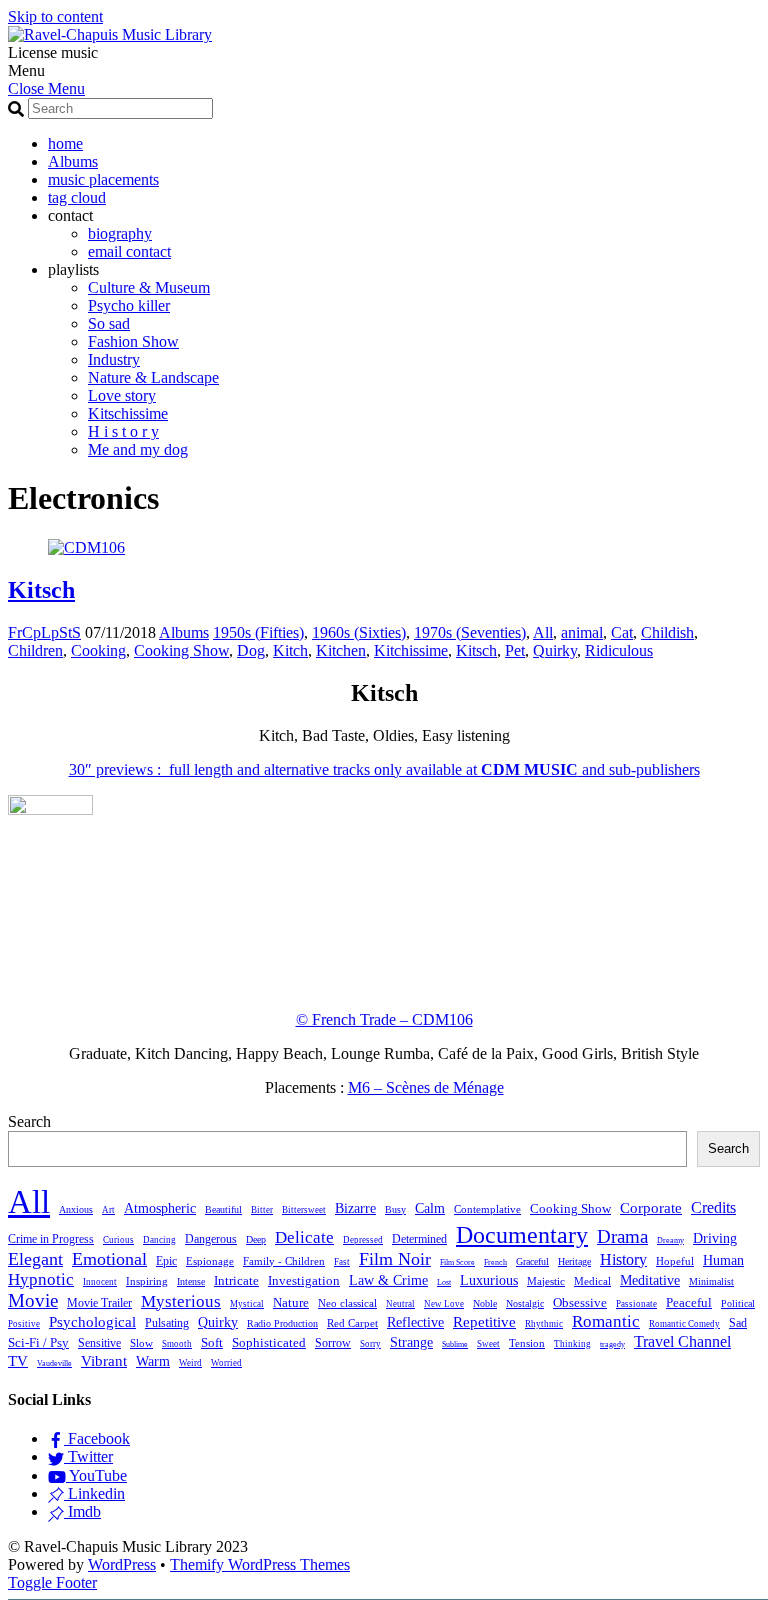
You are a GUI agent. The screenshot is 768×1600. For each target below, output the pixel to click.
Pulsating (167, 1323)
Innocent (100, 1282)
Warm (153, 1361)
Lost (444, 1282)
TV (18, 1361)
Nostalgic (525, 1303)
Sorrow (333, 1343)
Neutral (400, 1304)
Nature (291, 1303)
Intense (191, 1281)
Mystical (247, 1304)
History (623, 1259)
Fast (342, 1262)
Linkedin (94, 1493)
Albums (73, 161)
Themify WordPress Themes (260, 1564)
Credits (713, 1207)
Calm (430, 1208)
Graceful (532, 1261)
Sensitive (99, 1343)
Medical (592, 1281)
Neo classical (347, 1303)
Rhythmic (544, 1324)
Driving (715, 1238)
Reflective (415, 1322)
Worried (226, 1363)
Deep (256, 1239)
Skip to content (55, 16)
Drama (622, 1236)
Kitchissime (411, 650)
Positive (24, 1324)
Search (29, 1121)
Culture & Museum (149, 287)
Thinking (572, 1344)
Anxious (76, 1209)
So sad (109, 323)
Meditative (650, 1280)
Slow (141, 1343)
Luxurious (489, 1280)
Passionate (636, 1304)
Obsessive (580, 1303)
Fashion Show (133, 341)
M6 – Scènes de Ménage (426, 1087)
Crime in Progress (51, 1239)
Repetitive (484, 1322)
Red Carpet (352, 1323)
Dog (251, 650)
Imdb (82, 1511)
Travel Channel (682, 1341)
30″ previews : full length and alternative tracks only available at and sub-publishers (384, 769)
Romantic (606, 1321)
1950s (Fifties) (258, 632)
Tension (527, 1343)
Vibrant (104, 1361)
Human (723, 1260)
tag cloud (77, 197)
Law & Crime (388, 1280)
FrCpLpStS (44, 632)
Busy (395, 1209)
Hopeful (675, 1261)
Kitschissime (128, 413)
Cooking (98, 650)
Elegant (35, 1259)
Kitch (290, 650)
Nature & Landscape (153, 377)
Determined (419, 1239)
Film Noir (395, 1259)
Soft (212, 1343)
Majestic (546, 1281)
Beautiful (223, 1209)
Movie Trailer (99, 1303)
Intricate (236, 1280)
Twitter (88, 1456)
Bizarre (355, 1208)
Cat (622, 632)
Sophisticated (269, 1343)
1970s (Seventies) (470, 632)
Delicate (304, 1237)
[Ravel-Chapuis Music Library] (110, 34)
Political (738, 1303)
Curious (118, 1240)
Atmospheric (160, 1208)
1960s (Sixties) (359, 632)
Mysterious (181, 1301)
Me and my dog (138, 449)
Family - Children (284, 1261)
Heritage (574, 1261)
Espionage (210, 1261)
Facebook (97, 1438)
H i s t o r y (123, 431)
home (65, 143)
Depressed (363, 1240)
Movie (33, 1300)
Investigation (304, 1281)
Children (35, 650)
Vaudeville (54, 1363)
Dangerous (211, 1239)
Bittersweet (304, 1210)
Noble (485, 1303)
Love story (122, 395)
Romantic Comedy (684, 1324)
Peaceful (689, 1302)
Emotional (109, 1259)
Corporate (651, 1208)
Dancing (159, 1240)
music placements (103, 179)
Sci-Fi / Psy (38, 1343)
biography (120, 233)
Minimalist (711, 1281)
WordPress (122, 1564)
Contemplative (487, 1209)
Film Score (457, 1262)
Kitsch (41, 590)
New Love (444, 1304)
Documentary (522, 1234)
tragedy (612, 1344)
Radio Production (282, 1323)
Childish (667, 632)
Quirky (555, 650)
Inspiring (147, 1281)
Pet (515, 650)
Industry (114, 359)
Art (108, 1210)
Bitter (262, 1210)
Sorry (370, 1344)
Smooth (177, 1344)
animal (582, 632)
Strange (411, 1342)
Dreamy (670, 1240)
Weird (190, 1363)
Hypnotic (41, 1279)
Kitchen (341, 650)
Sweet (488, 1344)
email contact (129, 251)
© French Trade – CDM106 (384, 1019)
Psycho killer (129, 305)
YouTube (96, 1475)
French (495, 1262)
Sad (738, 1323)
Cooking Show (181, 650)
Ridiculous (619, 650)
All (543, 632)
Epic (166, 1261)
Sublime (455, 1344)
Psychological (92, 1322)
